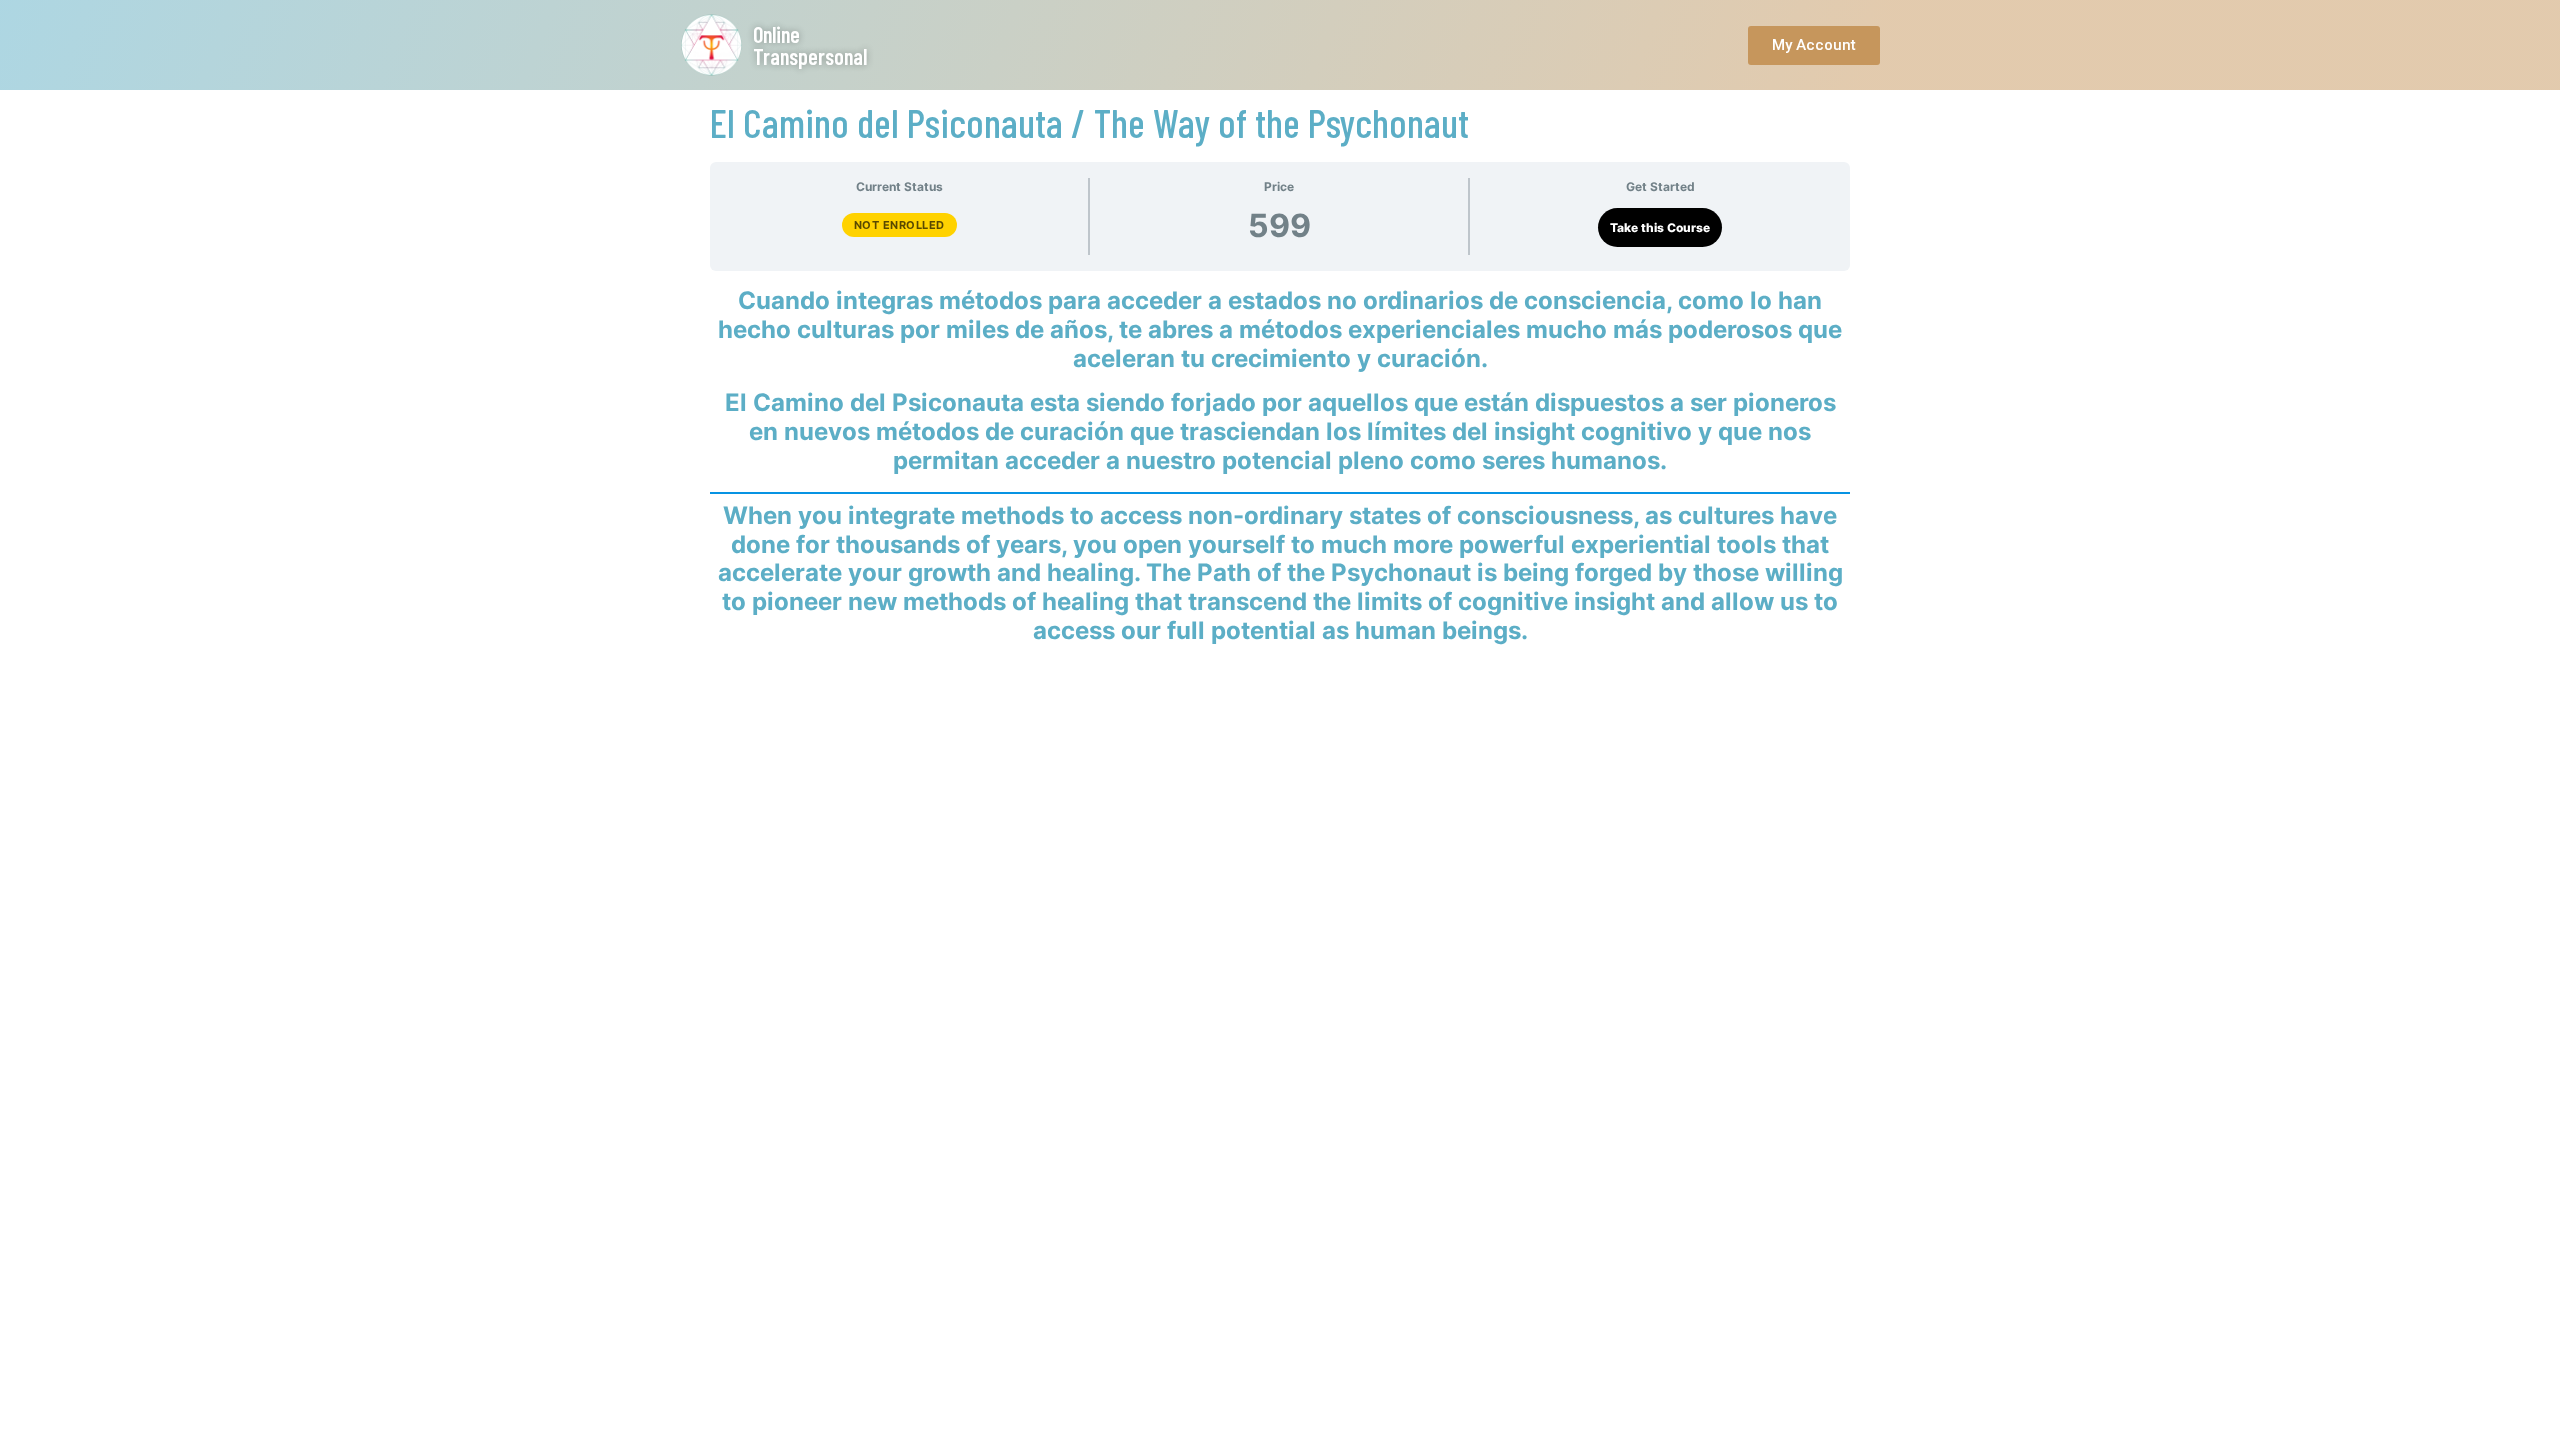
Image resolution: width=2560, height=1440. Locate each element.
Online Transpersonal (810, 45)
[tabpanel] (1280, 466)
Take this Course (1660, 227)
